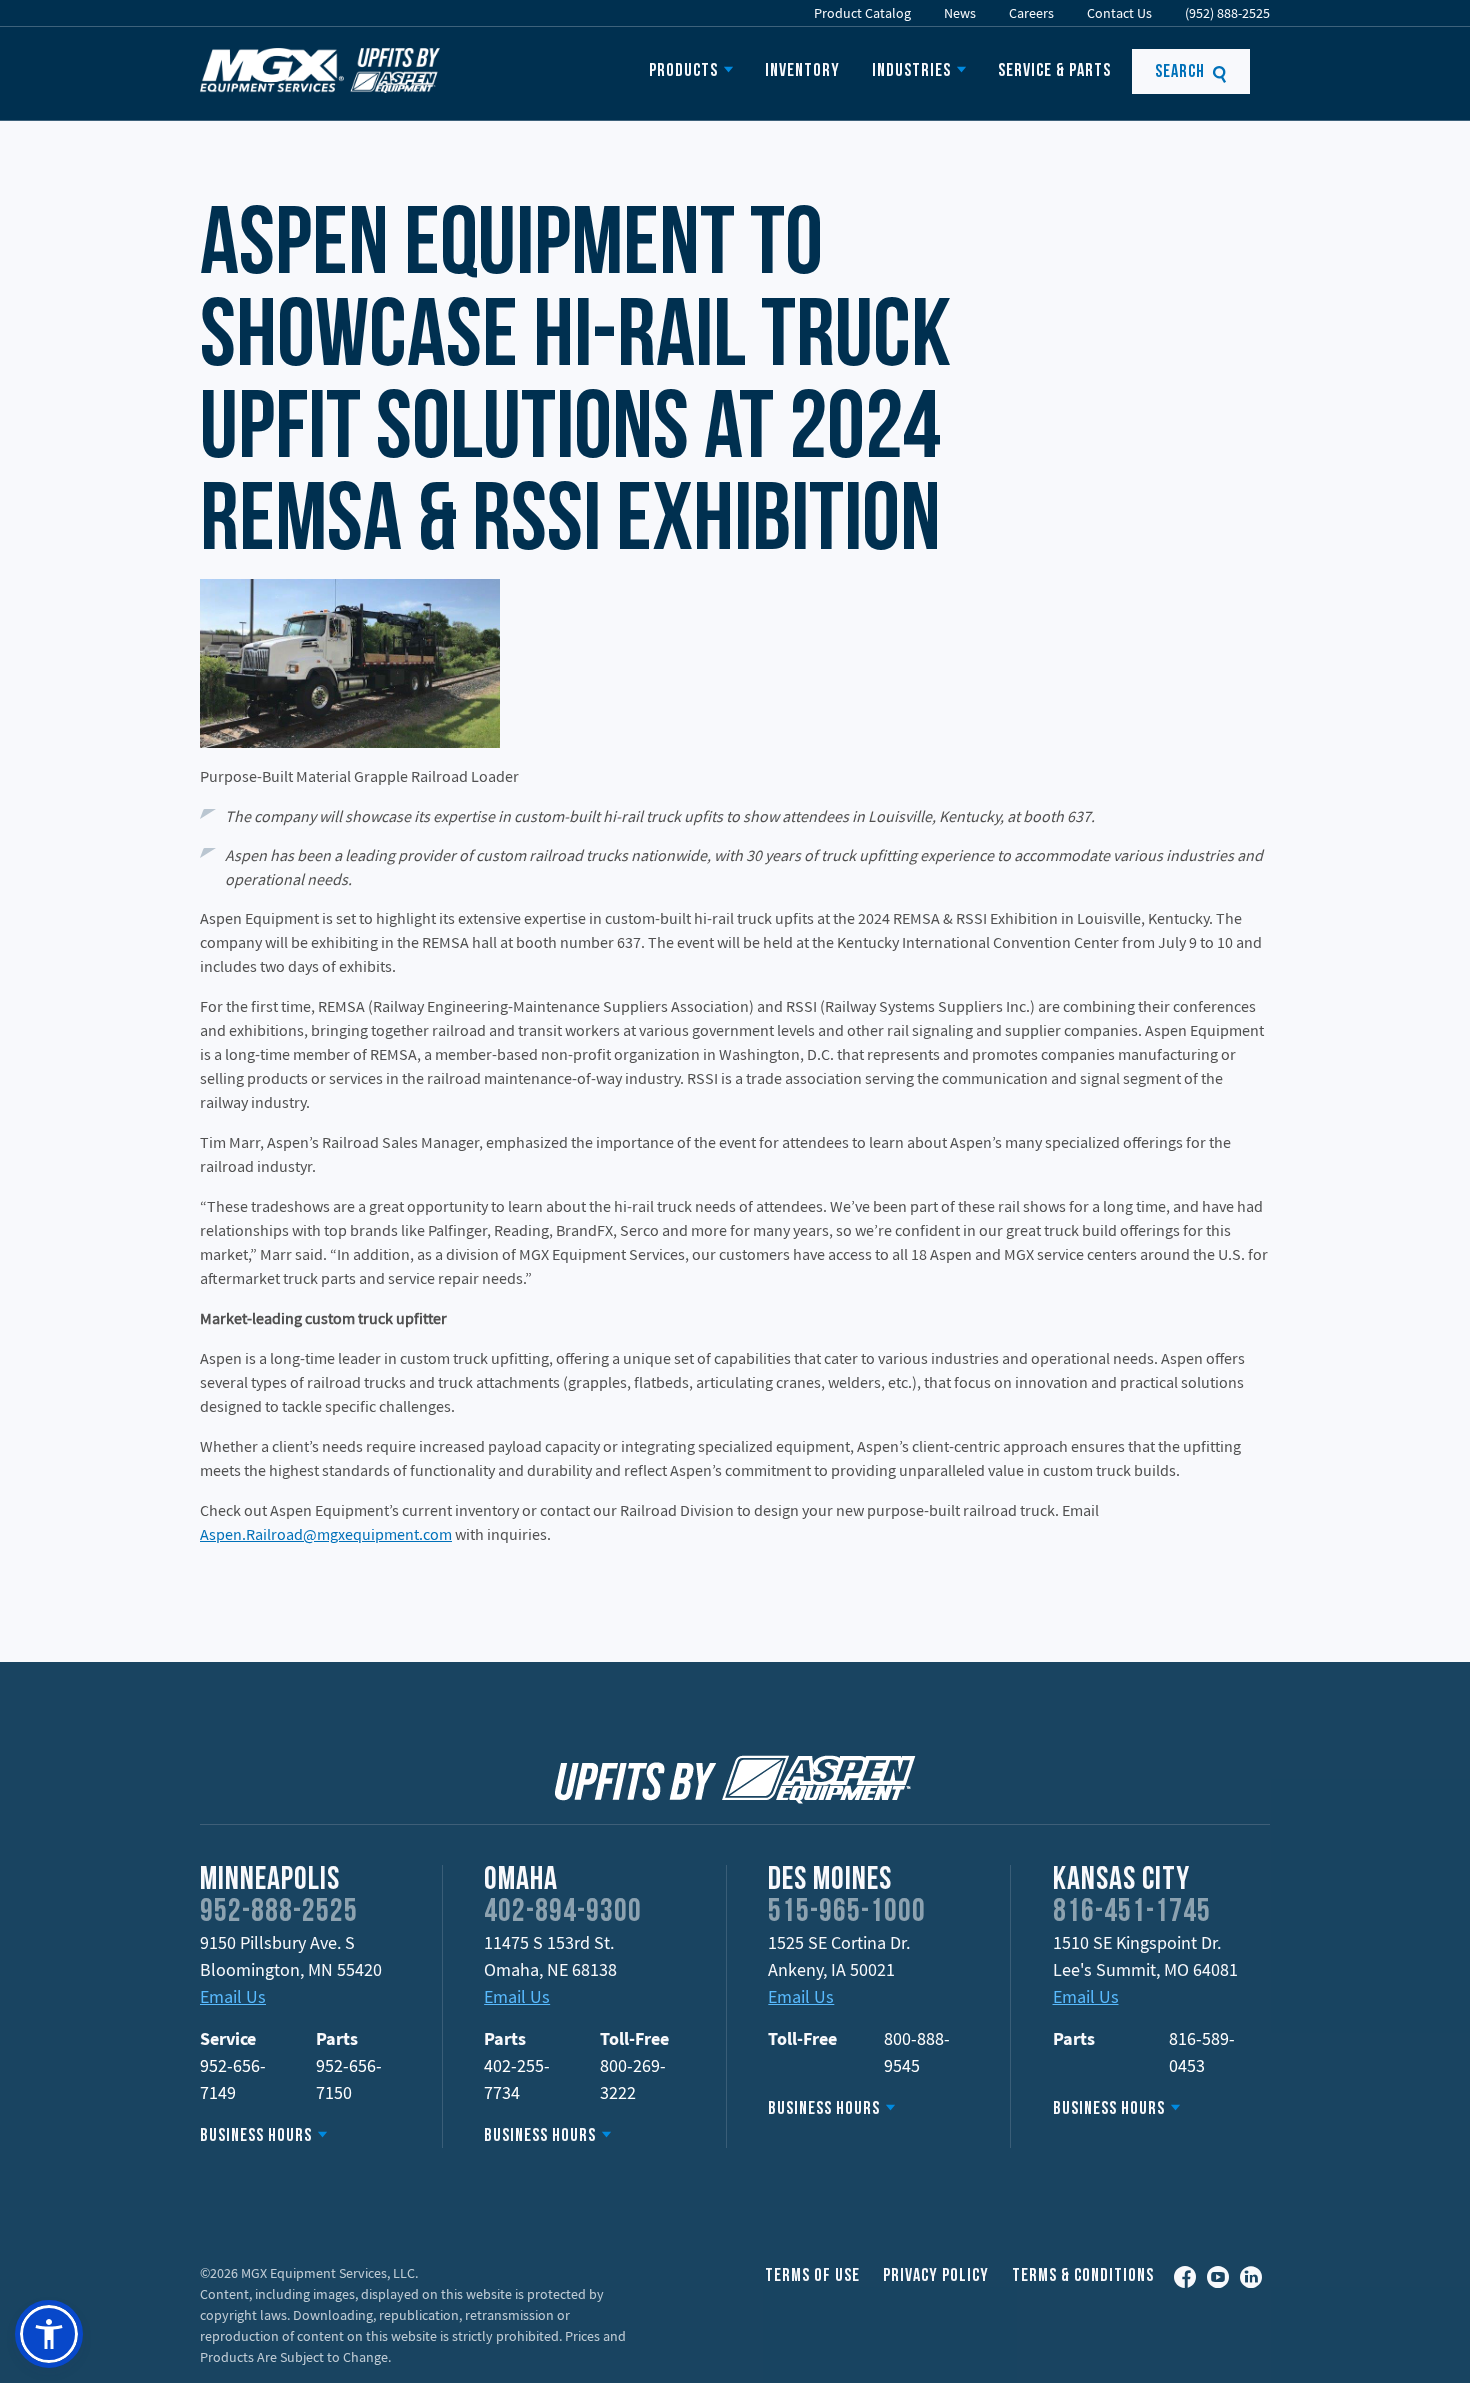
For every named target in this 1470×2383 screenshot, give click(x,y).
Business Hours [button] (256, 2136)
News (960, 13)
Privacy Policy (936, 2276)
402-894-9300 (563, 1913)
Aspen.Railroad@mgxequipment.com (326, 1534)
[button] (49, 2334)
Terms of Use (812, 2276)
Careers (1031, 13)
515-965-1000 (847, 1913)
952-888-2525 (279, 1913)
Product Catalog (862, 13)
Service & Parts (1054, 71)
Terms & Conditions (1083, 2276)
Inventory (802, 71)
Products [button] (683, 71)
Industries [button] (911, 71)
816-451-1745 (1132, 1913)
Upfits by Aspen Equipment (320, 70)
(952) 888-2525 (1227, 13)
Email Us (233, 1996)
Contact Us (1119, 13)
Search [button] (1182, 72)
